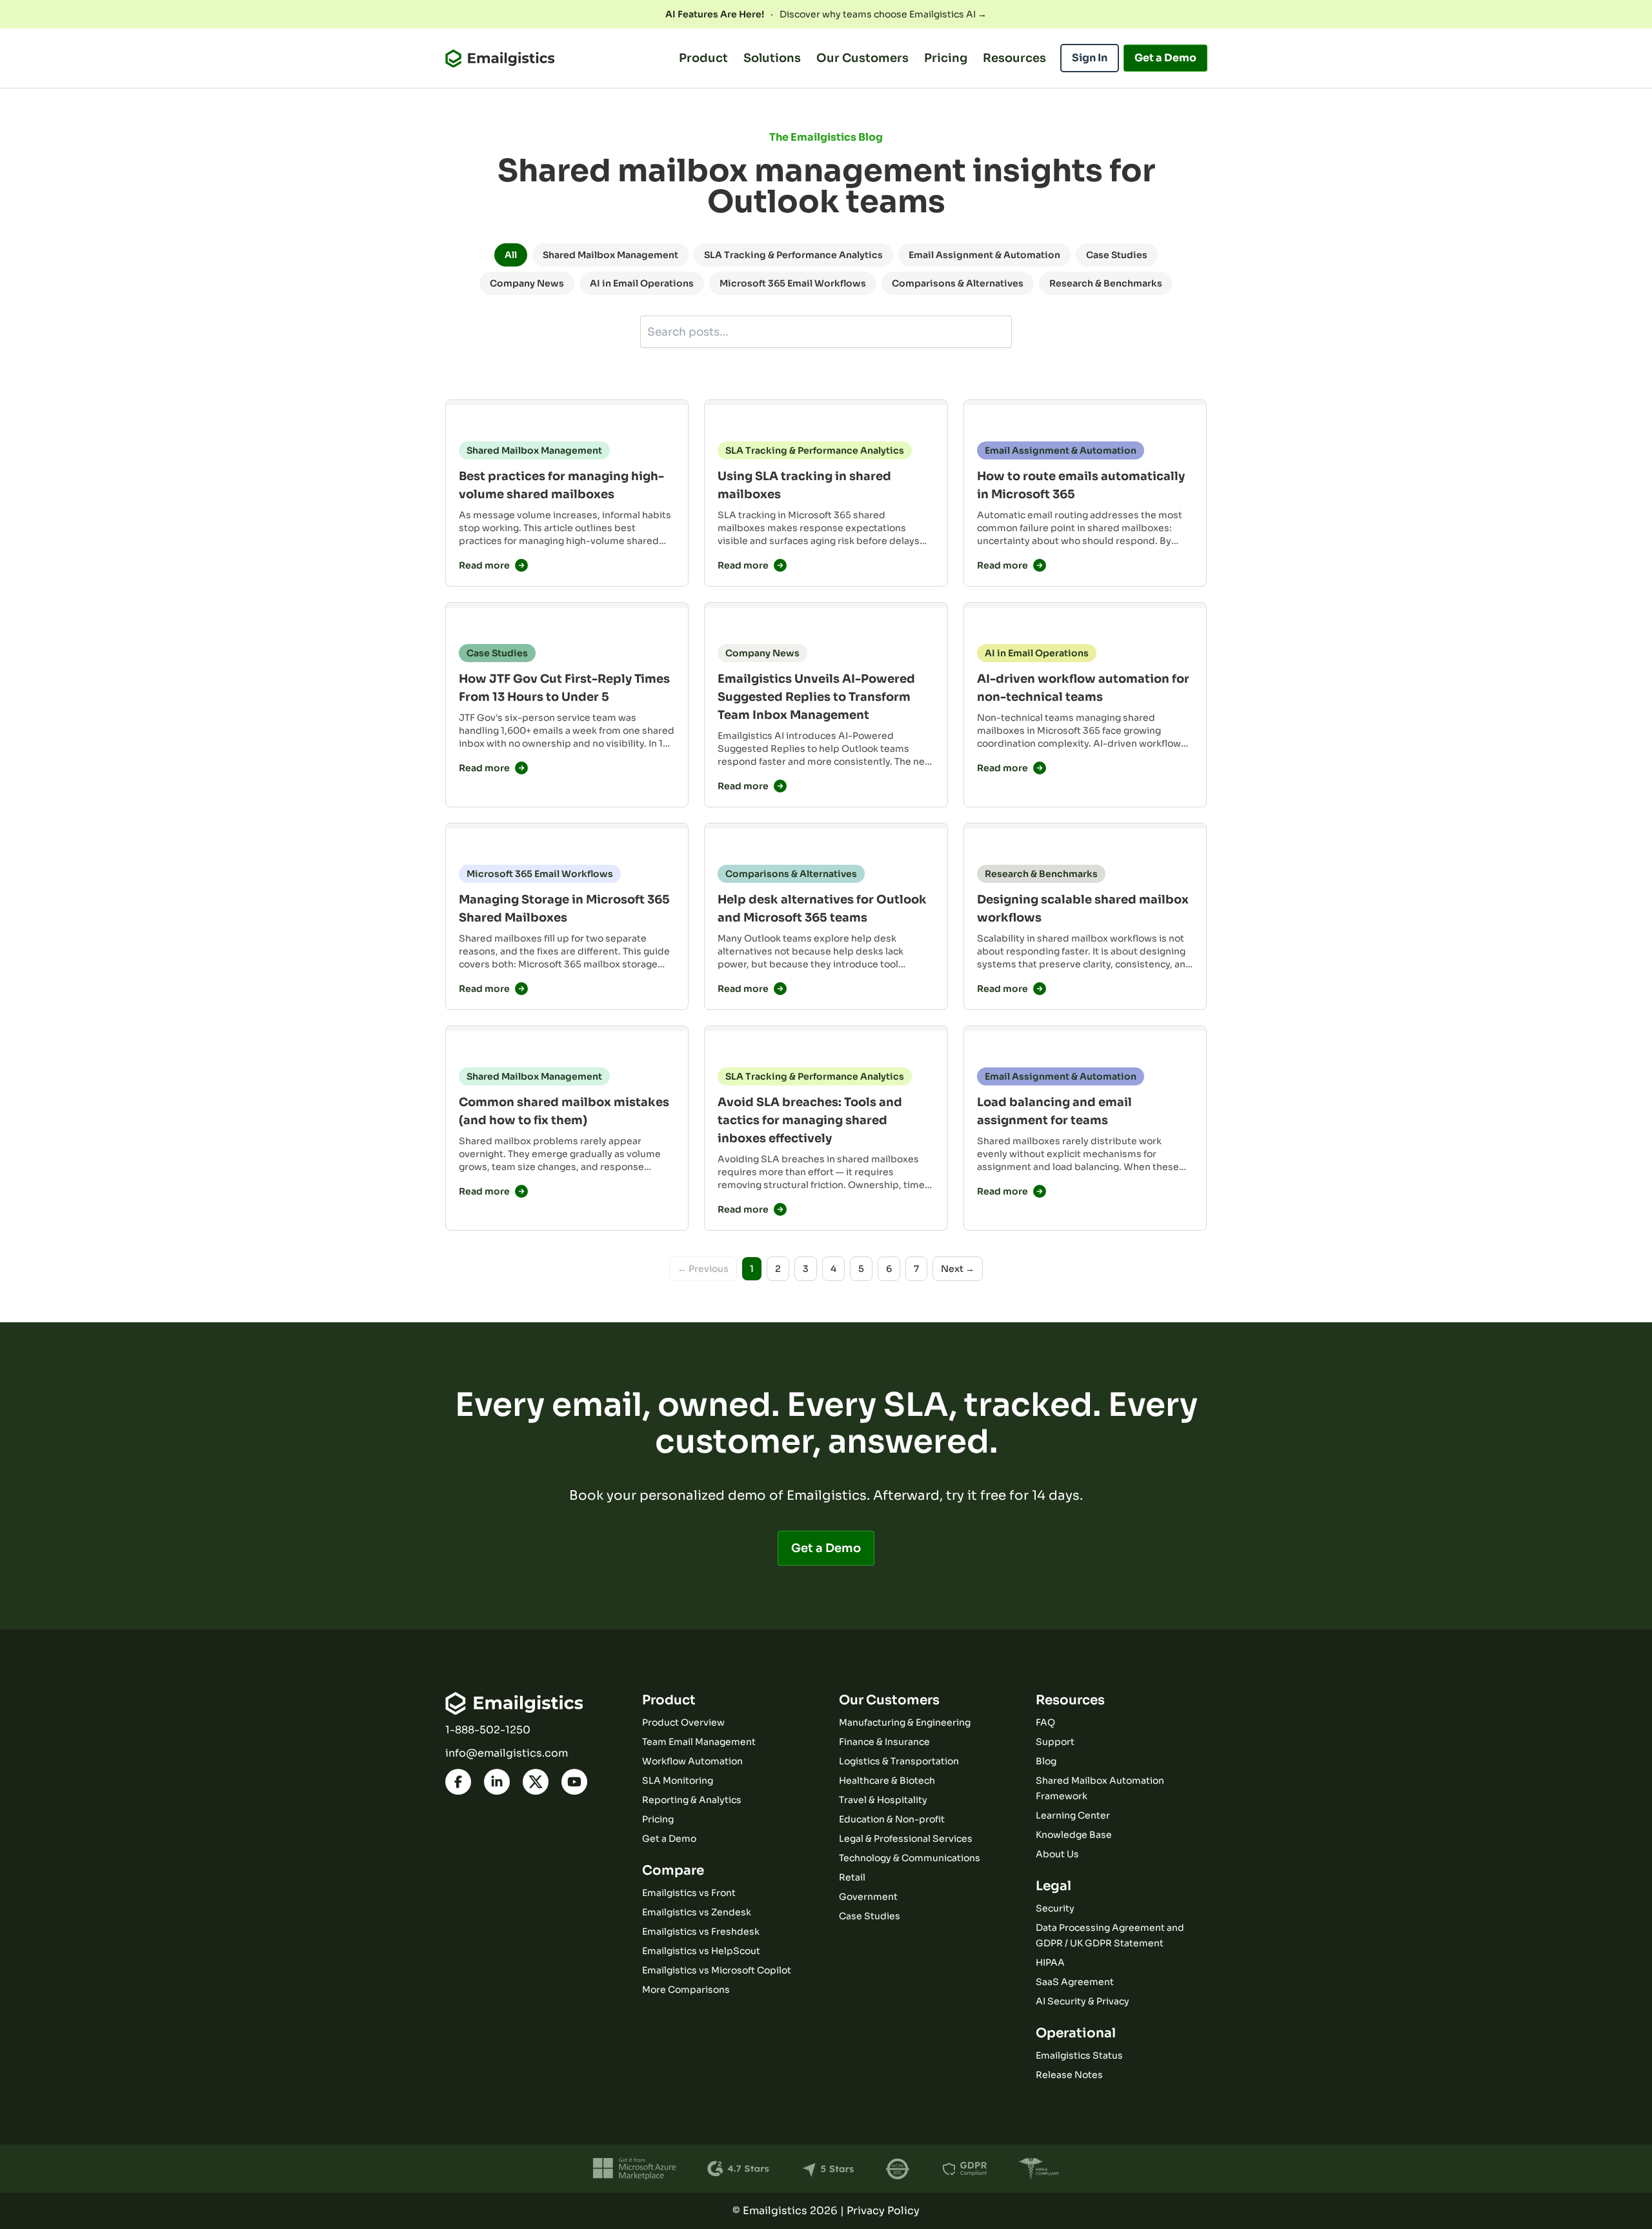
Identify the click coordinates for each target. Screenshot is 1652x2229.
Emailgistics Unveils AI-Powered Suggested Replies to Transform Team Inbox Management (816, 697)
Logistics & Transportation (899, 1761)
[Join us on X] (536, 1782)
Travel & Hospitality (883, 1800)
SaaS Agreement (1075, 1982)
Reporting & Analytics (692, 1800)
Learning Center (1073, 1815)
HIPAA (1050, 1962)
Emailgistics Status (1079, 2055)
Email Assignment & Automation (984, 255)
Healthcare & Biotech (887, 1780)
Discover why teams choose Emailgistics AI (826, 14)
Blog (1046, 1761)
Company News (527, 283)
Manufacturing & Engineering (905, 1722)
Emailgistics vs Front (689, 1893)
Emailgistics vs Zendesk (697, 1912)
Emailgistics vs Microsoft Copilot (717, 1970)
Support (1055, 1742)
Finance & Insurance (884, 1742)
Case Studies (1117, 255)
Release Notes (1069, 2075)
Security (1055, 1908)
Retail (852, 1877)
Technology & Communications (910, 1858)
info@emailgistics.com (507, 1753)
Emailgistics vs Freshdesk (701, 1931)
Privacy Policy (883, 2211)
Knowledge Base (1074, 1835)
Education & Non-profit (892, 1819)
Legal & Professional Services (906, 1839)
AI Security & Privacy (1083, 2001)
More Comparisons (686, 1990)
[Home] (500, 58)
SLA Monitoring (678, 1780)
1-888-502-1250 (488, 1730)
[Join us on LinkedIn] (497, 1782)
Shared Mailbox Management (610, 255)
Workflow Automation (692, 1761)
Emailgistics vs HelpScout (701, 1951)
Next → (958, 1269)
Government (868, 1897)
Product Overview (683, 1722)
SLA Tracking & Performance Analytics (793, 255)
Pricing (946, 58)
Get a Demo (826, 1548)
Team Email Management (699, 1742)
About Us (1057, 1854)
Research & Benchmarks (1106, 283)
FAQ (1045, 1722)
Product (703, 58)
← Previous (703, 1269)
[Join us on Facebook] (458, 1782)
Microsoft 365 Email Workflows (793, 283)
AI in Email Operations (642, 283)
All (511, 255)
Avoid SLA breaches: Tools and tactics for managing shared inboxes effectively (810, 1120)
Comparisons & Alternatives (958, 283)
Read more (484, 565)
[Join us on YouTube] (574, 1782)
